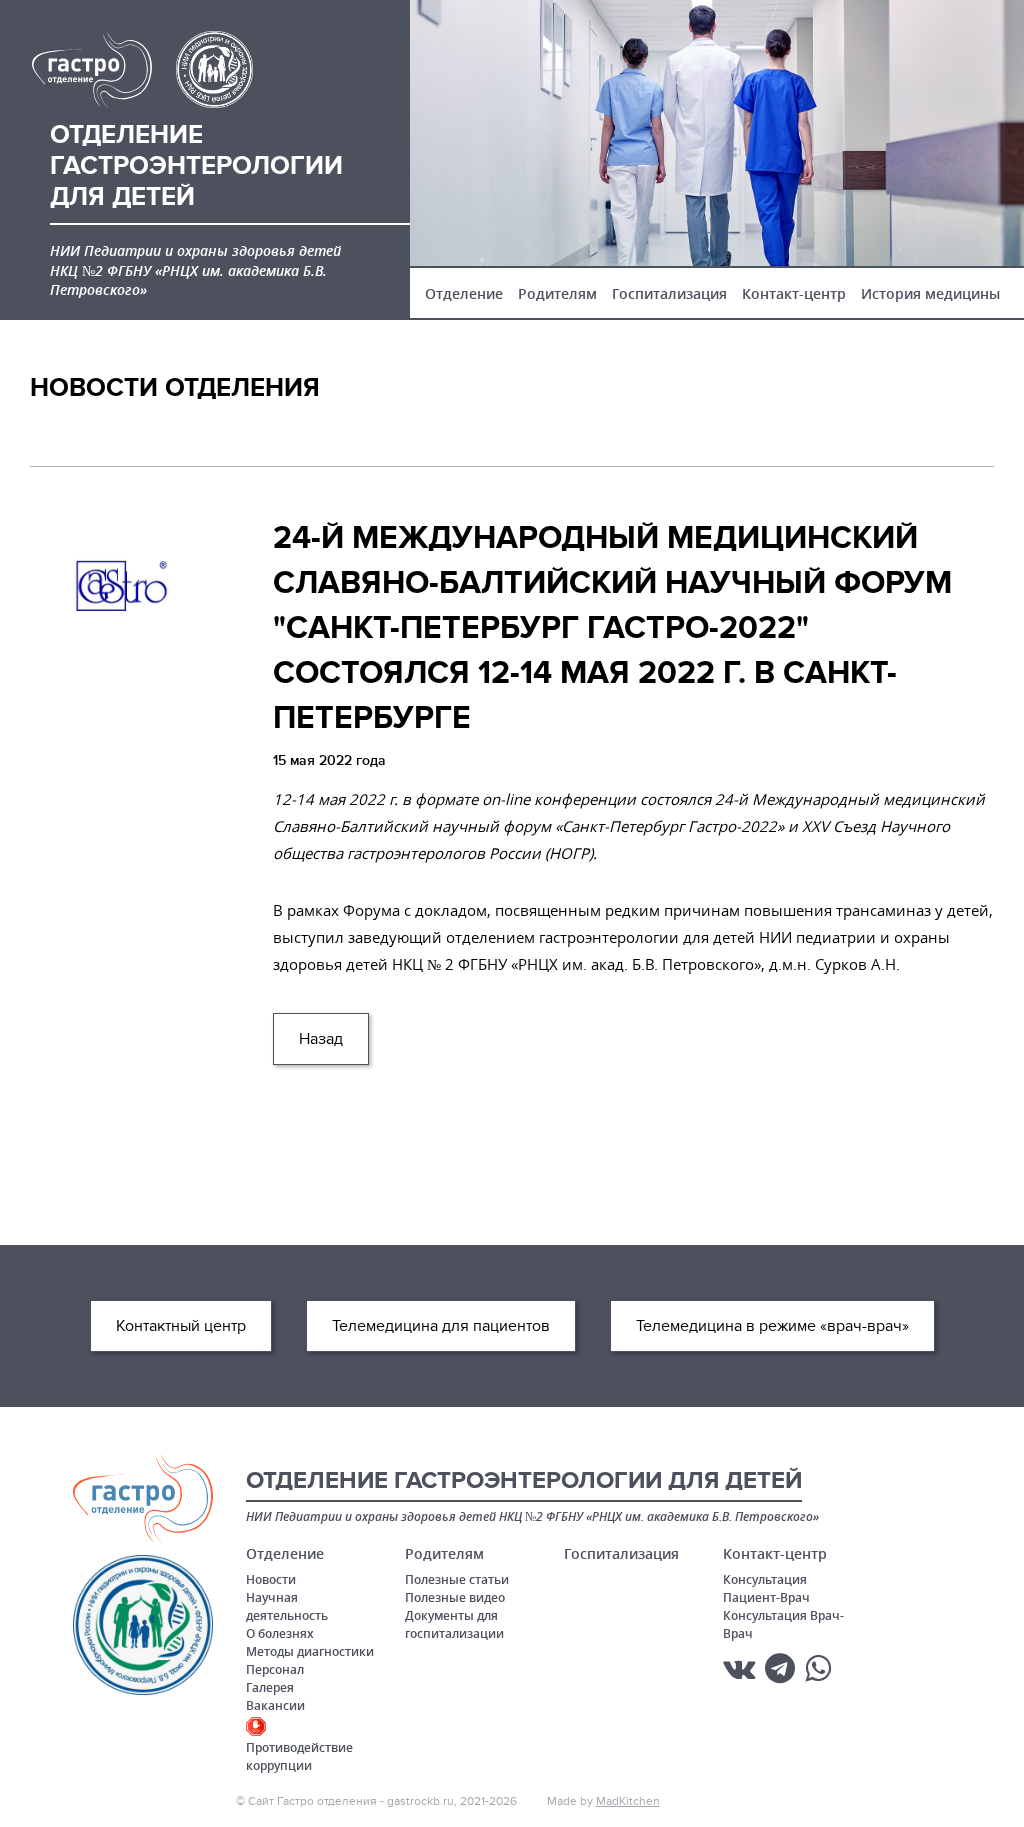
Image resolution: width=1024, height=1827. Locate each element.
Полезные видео (455, 1597)
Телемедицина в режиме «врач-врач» (772, 1326)
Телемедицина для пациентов (441, 1326)
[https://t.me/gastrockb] (780, 1668)
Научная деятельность (287, 1606)
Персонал (275, 1669)
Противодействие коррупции (299, 1756)
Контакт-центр (794, 293)
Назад (321, 1039)
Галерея (270, 1687)
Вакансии (275, 1705)
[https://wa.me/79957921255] (818, 1668)
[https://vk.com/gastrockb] (739, 1668)
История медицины (930, 293)
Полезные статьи (457, 1579)
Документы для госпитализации (454, 1624)
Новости (271, 1579)
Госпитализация (669, 293)
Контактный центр (181, 1326)
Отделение (464, 293)
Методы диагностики (310, 1651)
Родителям (557, 293)
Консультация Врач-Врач (783, 1624)
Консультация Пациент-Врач (766, 1588)
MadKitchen (628, 1801)
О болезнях (280, 1633)
